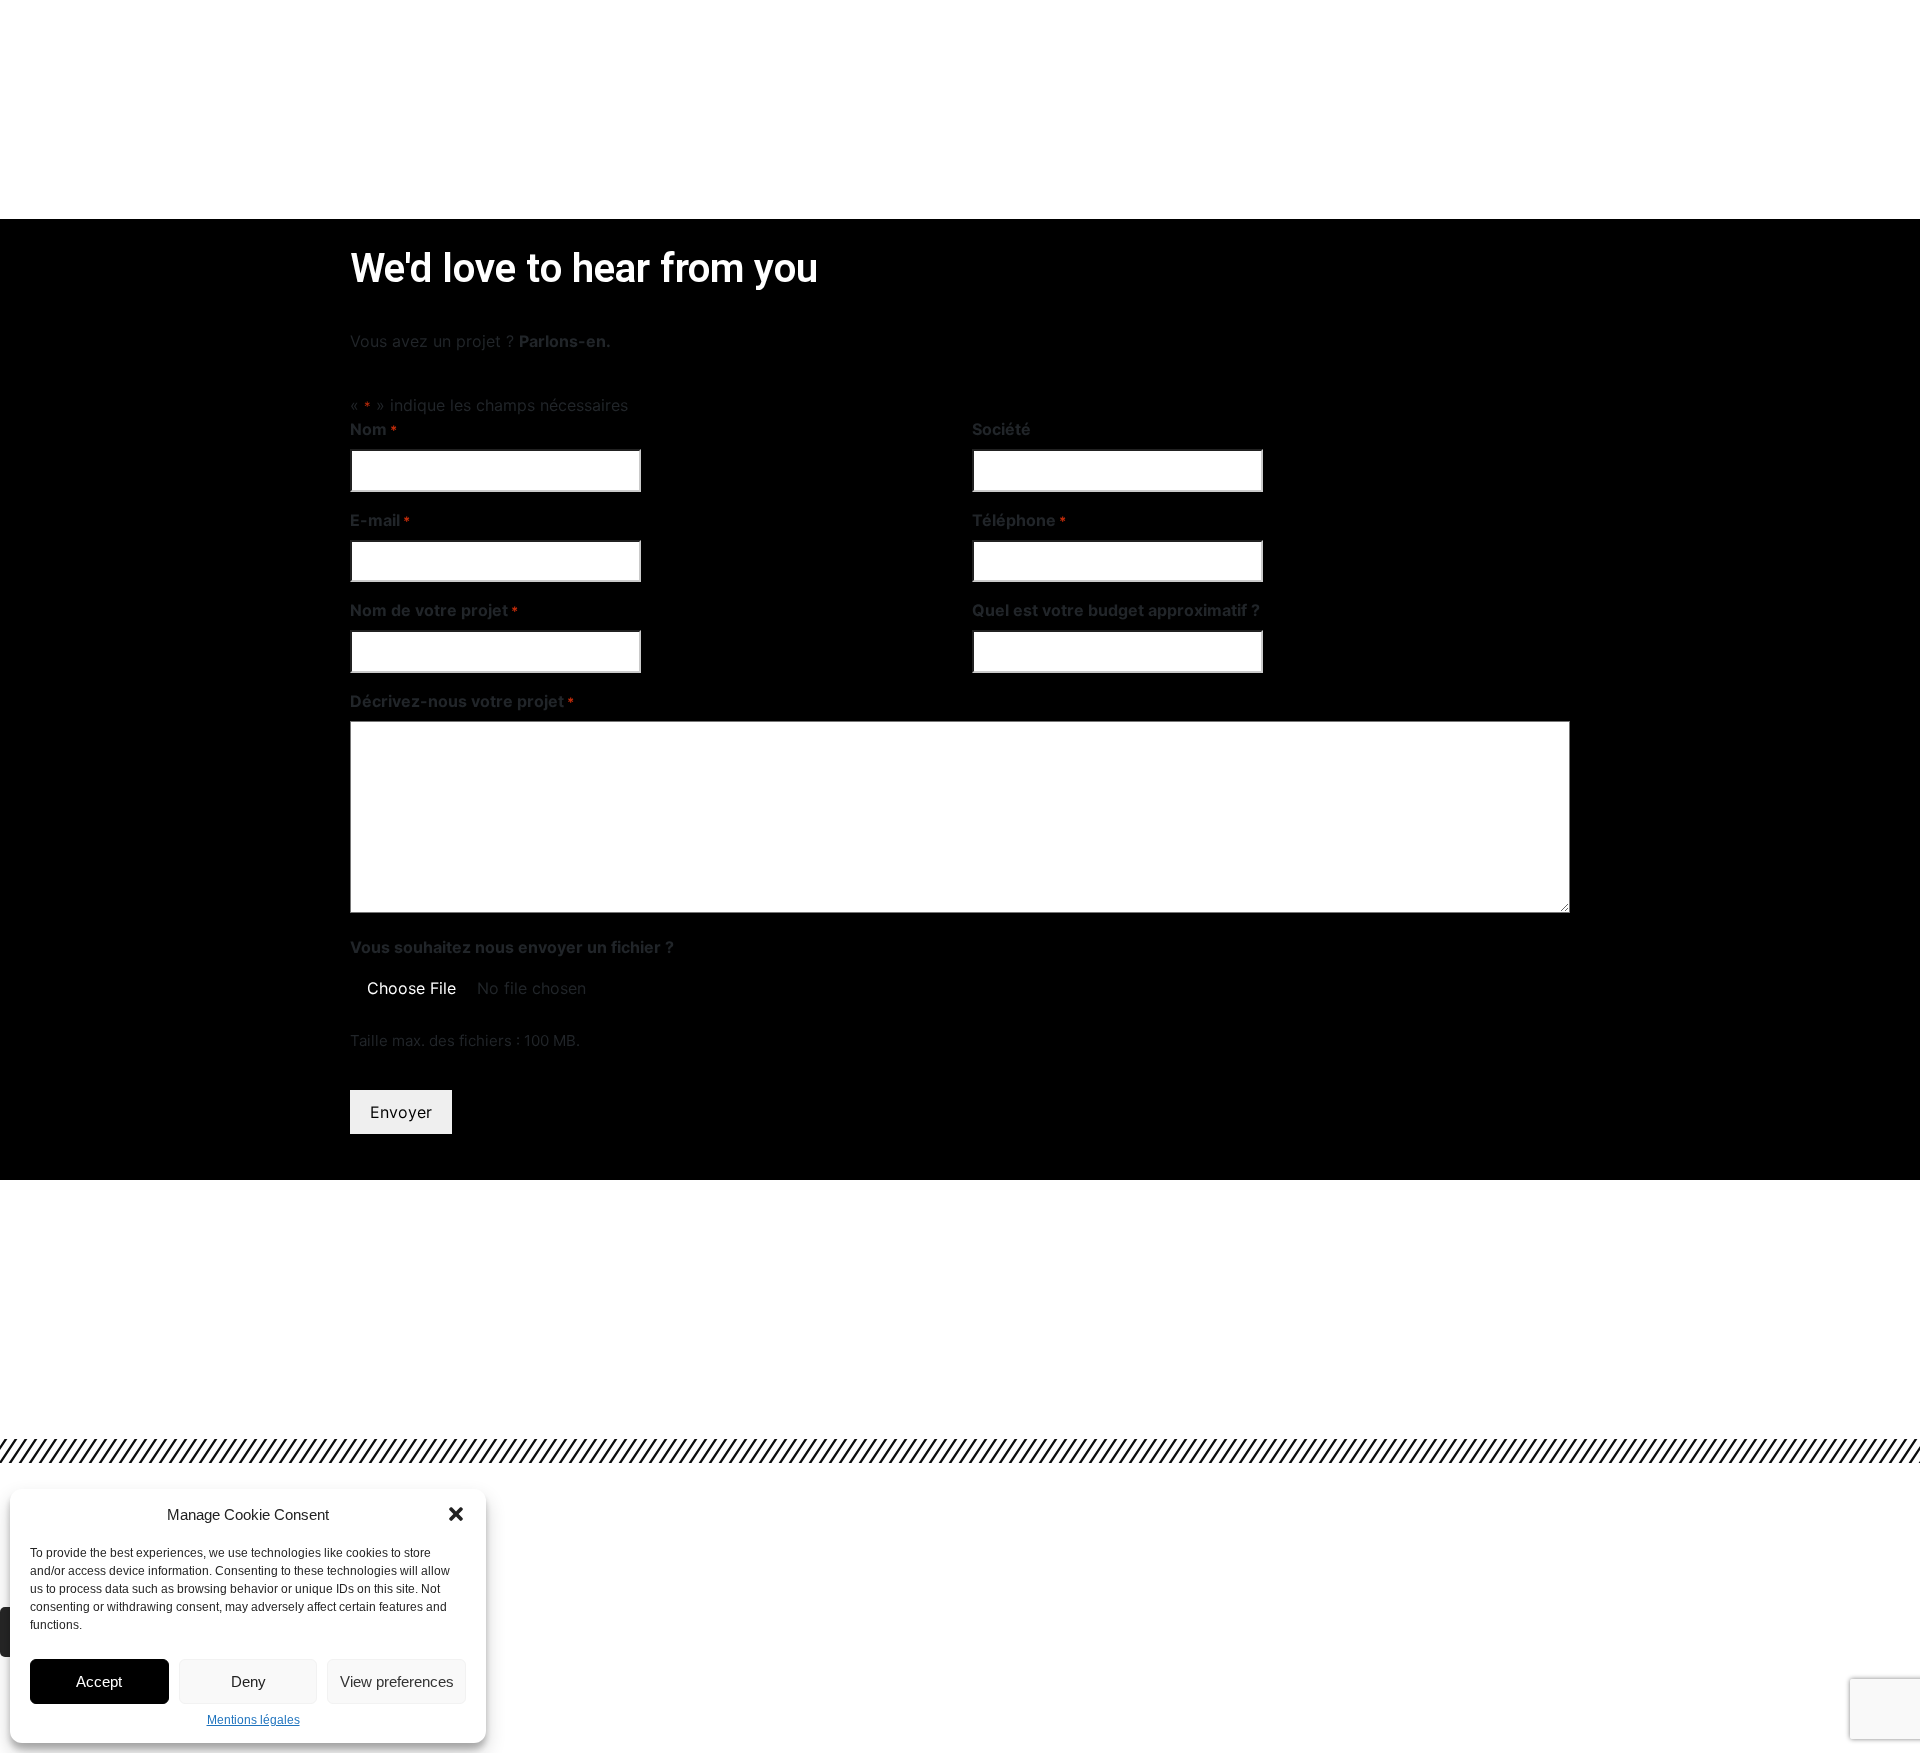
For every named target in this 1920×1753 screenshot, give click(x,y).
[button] (456, 1514)
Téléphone (1019, 520)
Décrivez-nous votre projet (462, 701)
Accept (99, 1681)
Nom (373, 429)
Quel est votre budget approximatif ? (1116, 610)
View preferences (397, 1681)
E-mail (380, 520)
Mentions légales (253, 1720)
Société (1001, 429)
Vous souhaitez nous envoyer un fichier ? (512, 947)
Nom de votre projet (434, 610)
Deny (248, 1681)
